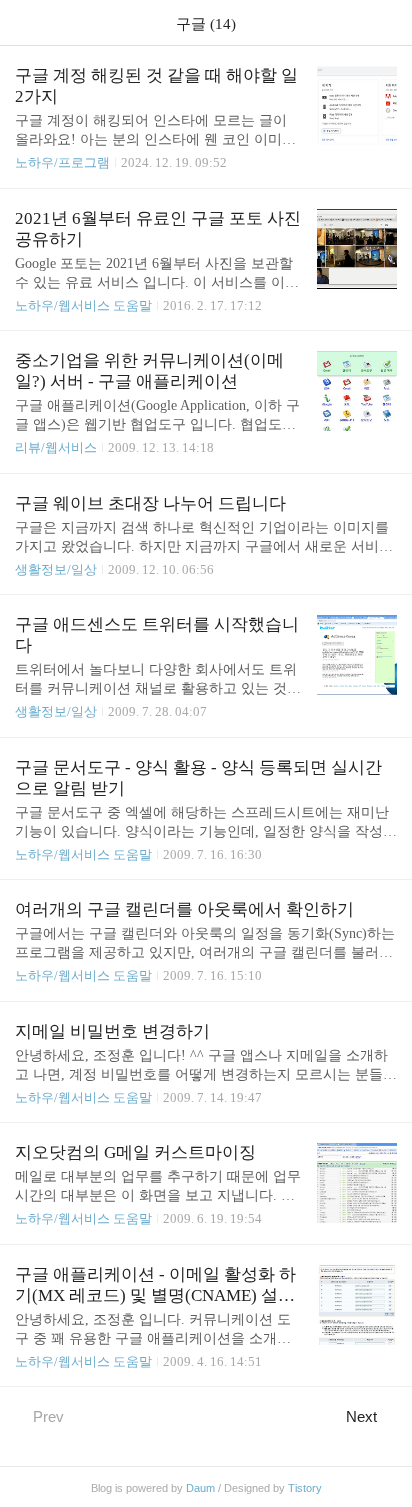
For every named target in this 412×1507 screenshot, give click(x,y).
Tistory (305, 1488)
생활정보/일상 (56, 569)
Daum (200, 1488)
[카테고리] (24, 22)
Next (361, 1416)
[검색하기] (387, 22)
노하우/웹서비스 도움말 (83, 305)
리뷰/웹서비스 (56, 447)
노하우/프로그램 (62, 162)
